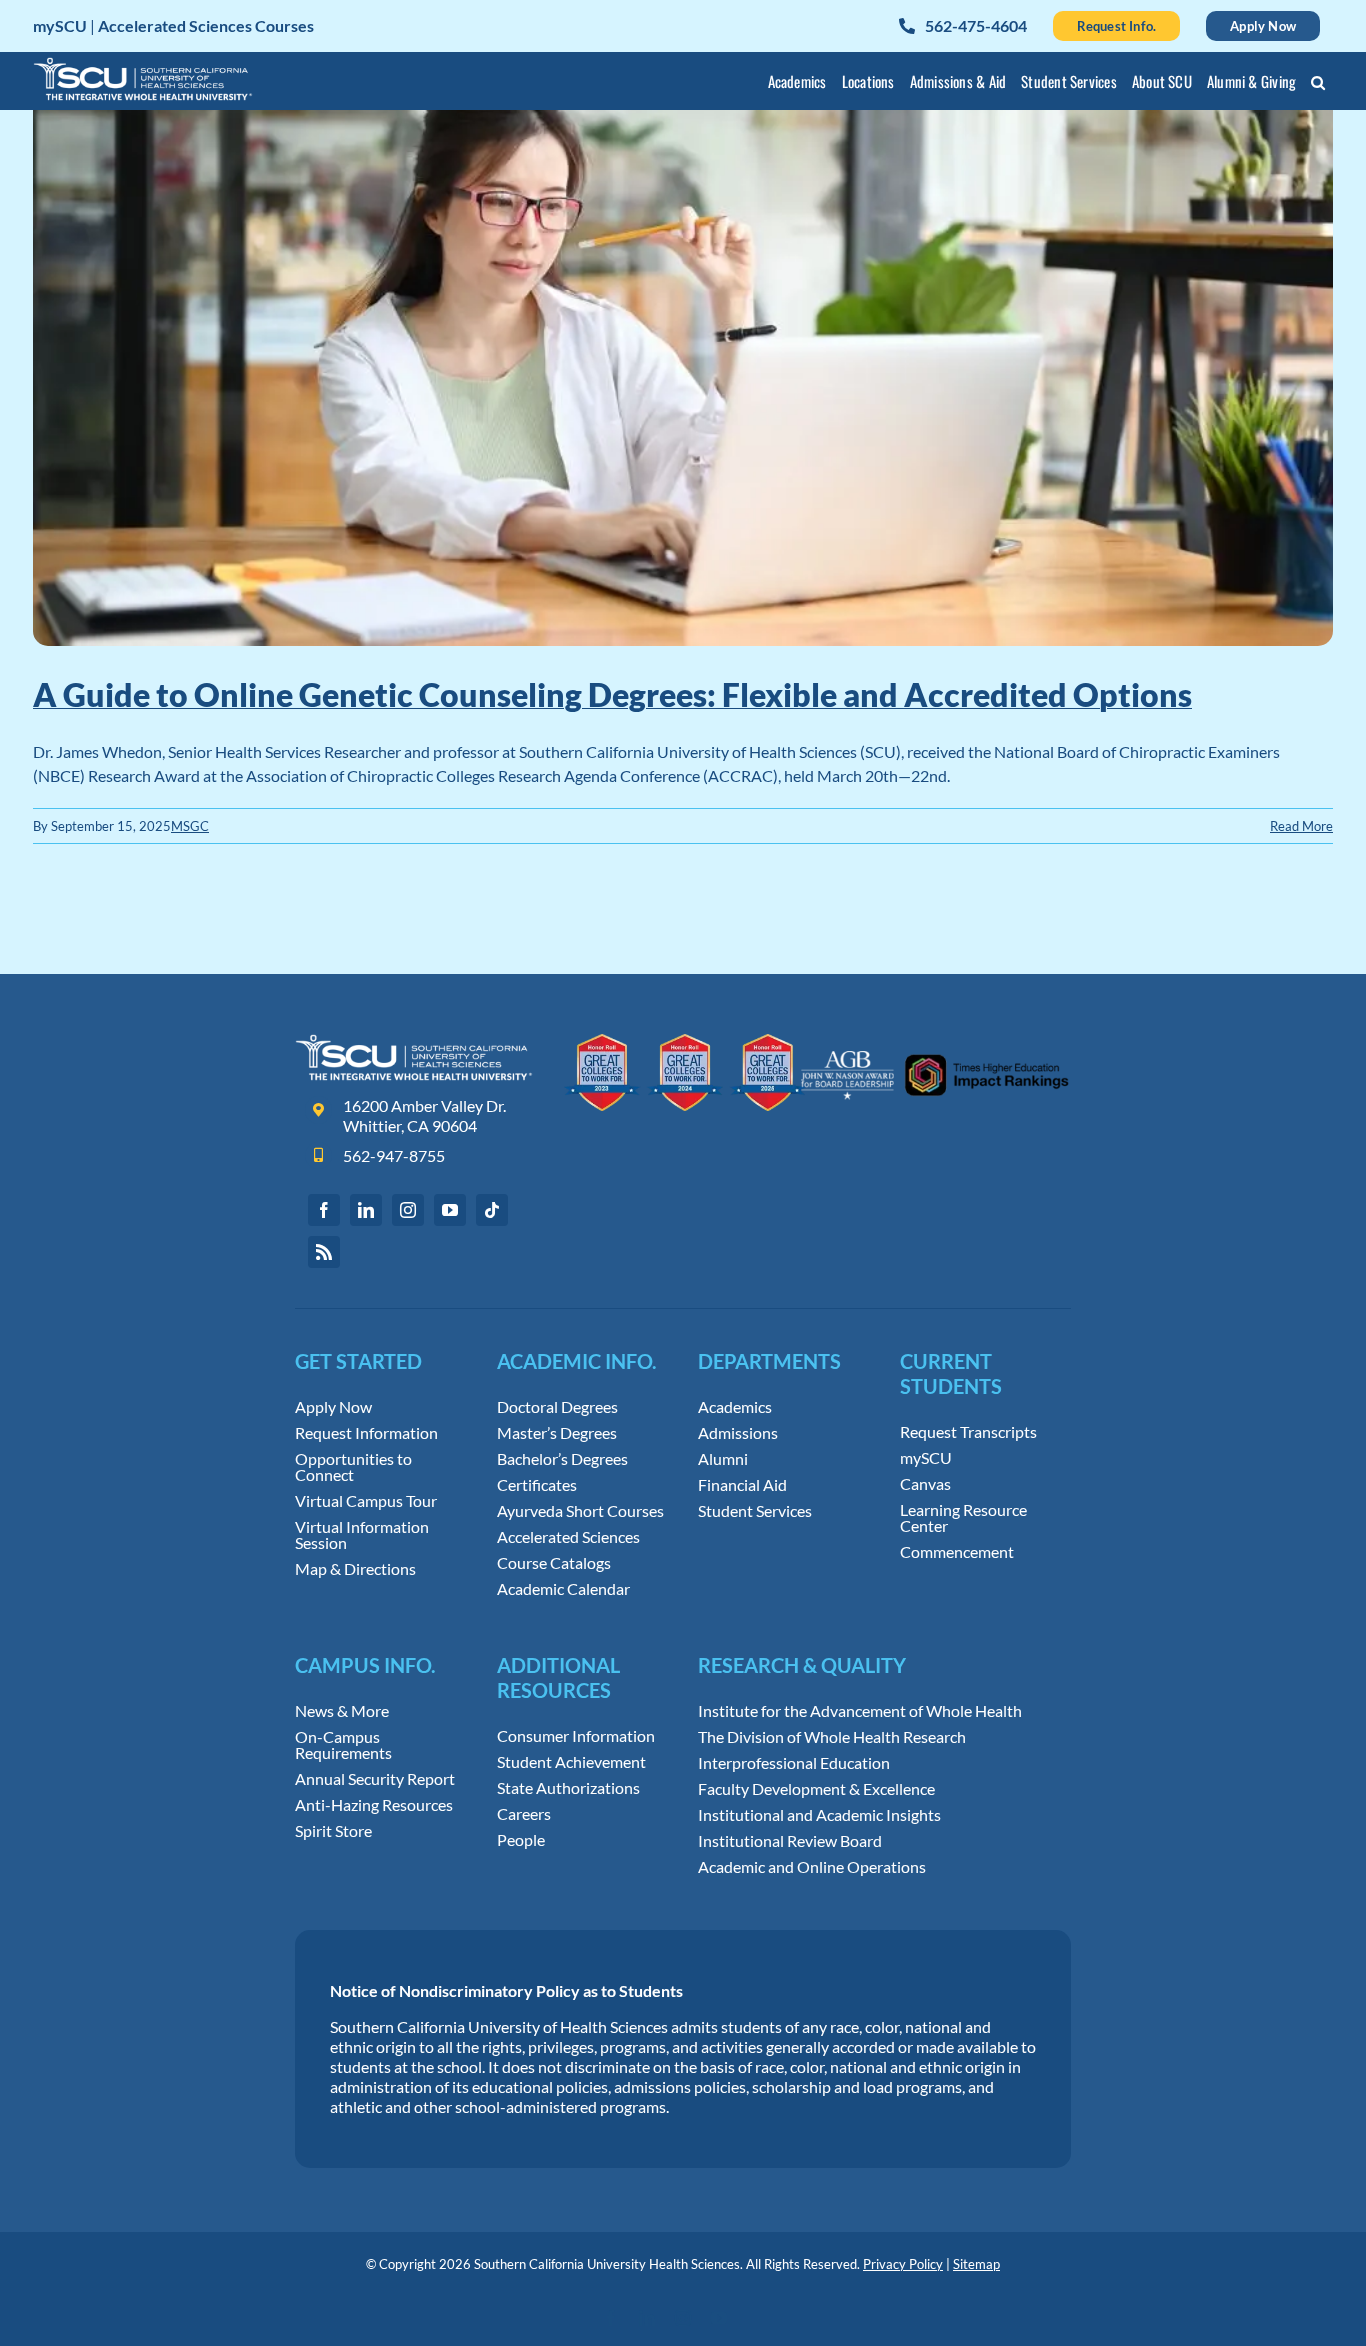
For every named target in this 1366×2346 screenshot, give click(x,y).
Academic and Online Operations (812, 1867)
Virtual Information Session (362, 1535)
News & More (342, 1711)
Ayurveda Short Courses (580, 1511)
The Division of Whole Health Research (832, 1737)
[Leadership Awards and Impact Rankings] (934, 1041)
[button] (1318, 85)
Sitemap (976, 2264)
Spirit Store (333, 1831)
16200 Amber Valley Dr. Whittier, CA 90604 (424, 1115)
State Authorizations (568, 1788)
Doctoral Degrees (557, 1407)
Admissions (738, 1433)
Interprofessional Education (794, 1763)
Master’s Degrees (557, 1433)
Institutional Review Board (790, 1841)
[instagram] (408, 1210)
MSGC (190, 826)
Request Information (366, 1433)
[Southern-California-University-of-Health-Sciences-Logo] (414, 1041)
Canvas (925, 1484)
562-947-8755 (394, 1155)
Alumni (723, 1459)
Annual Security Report (375, 1779)
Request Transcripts (968, 1432)
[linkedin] (366, 1210)
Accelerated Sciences (568, 1537)
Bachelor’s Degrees (562, 1459)
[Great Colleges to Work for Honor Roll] (685, 1041)
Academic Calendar (563, 1589)
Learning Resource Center (963, 1518)
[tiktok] (492, 1210)
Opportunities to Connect (353, 1467)
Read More (1301, 826)
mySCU (926, 1458)
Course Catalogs (554, 1563)
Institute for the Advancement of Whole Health (860, 1711)
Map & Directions (355, 1569)
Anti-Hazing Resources (374, 1805)
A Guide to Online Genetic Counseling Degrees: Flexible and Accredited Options (612, 694)
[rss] (324, 1252)
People (521, 1840)
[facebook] (324, 1210)
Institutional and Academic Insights (819, 1815)
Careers (524, 1814)
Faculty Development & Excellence (816, 1789)
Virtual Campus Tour (366, 1501)
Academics (735, 1407)
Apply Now (333, 1407)
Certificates (537, 1485)
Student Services (755, 1511)
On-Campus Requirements (343, 1745)
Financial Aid (742, 1485)
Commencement (957, 1552)
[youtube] (450, 1210)
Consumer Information (576, 1736)
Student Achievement (571, 1762)
